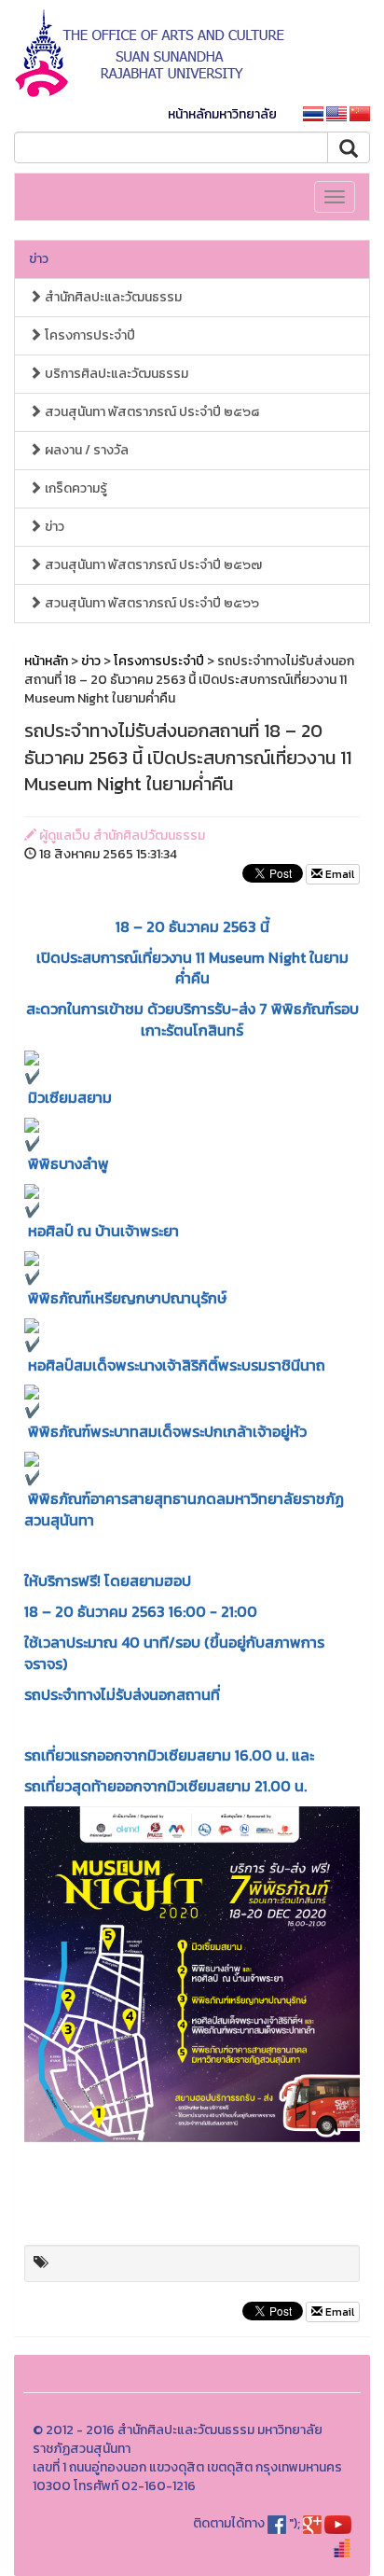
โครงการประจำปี (89, 335)
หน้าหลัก (46, 661)
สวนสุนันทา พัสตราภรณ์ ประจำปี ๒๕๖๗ (152, 565)
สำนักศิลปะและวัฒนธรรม (112, 297)
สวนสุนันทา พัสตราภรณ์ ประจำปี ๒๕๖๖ (151, 603)
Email (338, 874)
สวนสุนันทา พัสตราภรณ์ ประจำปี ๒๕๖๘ (151, 412)
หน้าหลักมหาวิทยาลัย (222, 114)
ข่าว (39, 259)
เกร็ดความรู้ (75, 488)
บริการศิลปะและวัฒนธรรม (115, 374)
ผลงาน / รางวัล (85, 450)
